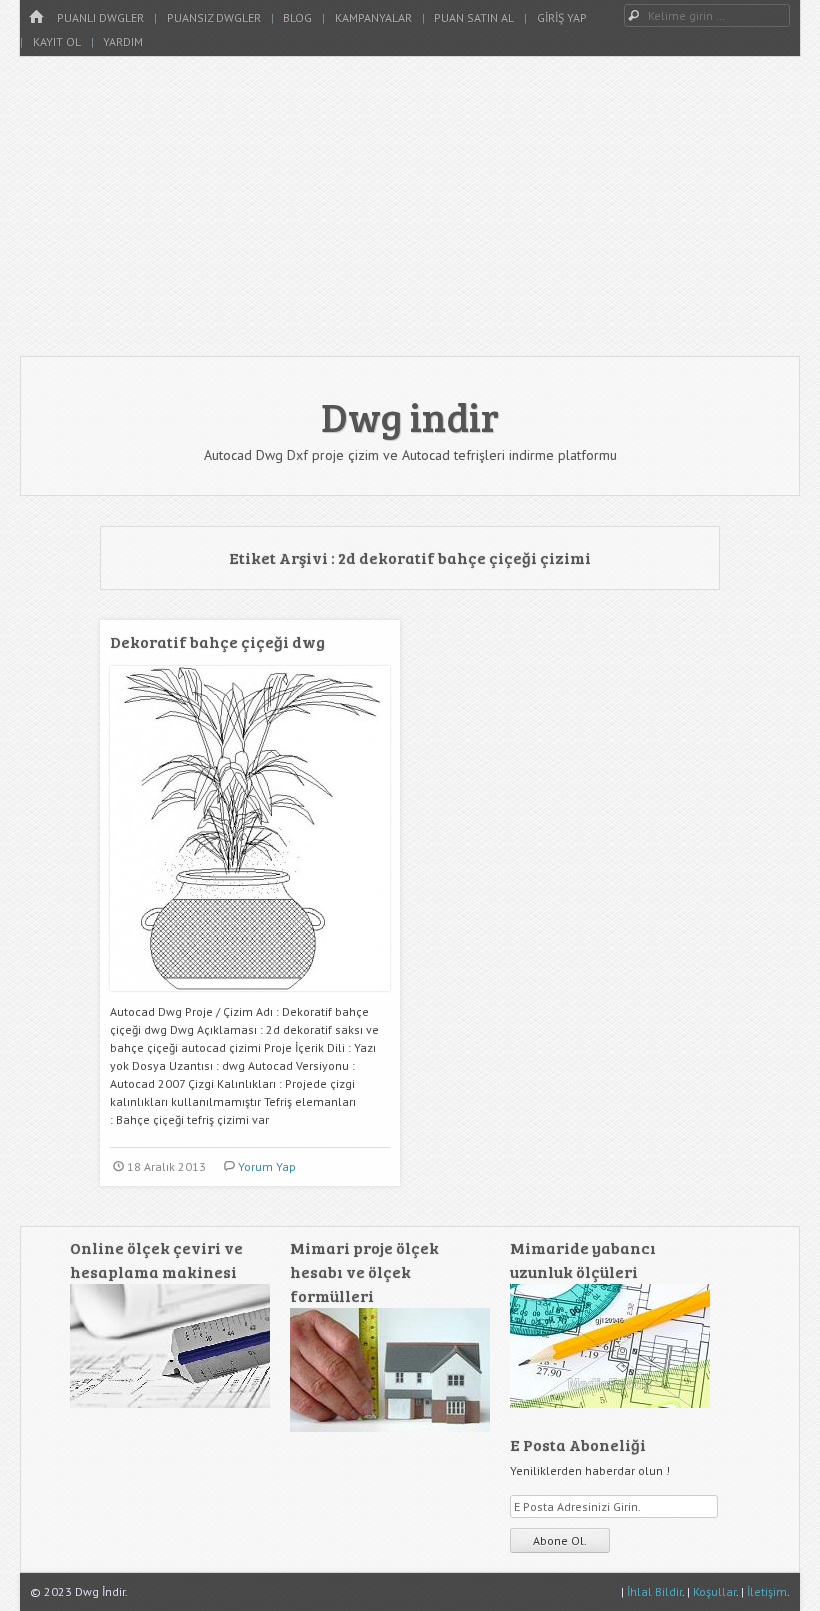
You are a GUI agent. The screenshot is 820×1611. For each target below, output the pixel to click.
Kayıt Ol (57, 41)
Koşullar (714, 1591)
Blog (297, 17)
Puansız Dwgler (214, 17)
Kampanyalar (373, 17)
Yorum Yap (267, 1166)
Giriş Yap (562, 17)
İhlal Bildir (654, 1591)
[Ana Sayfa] (36, 17)
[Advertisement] (410, 206)
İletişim (767, 1591)
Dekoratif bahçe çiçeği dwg (217, 641)
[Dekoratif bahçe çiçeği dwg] (250, 998)
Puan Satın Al (474, 17)
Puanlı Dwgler (100, 17)
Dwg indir (410, 416)
